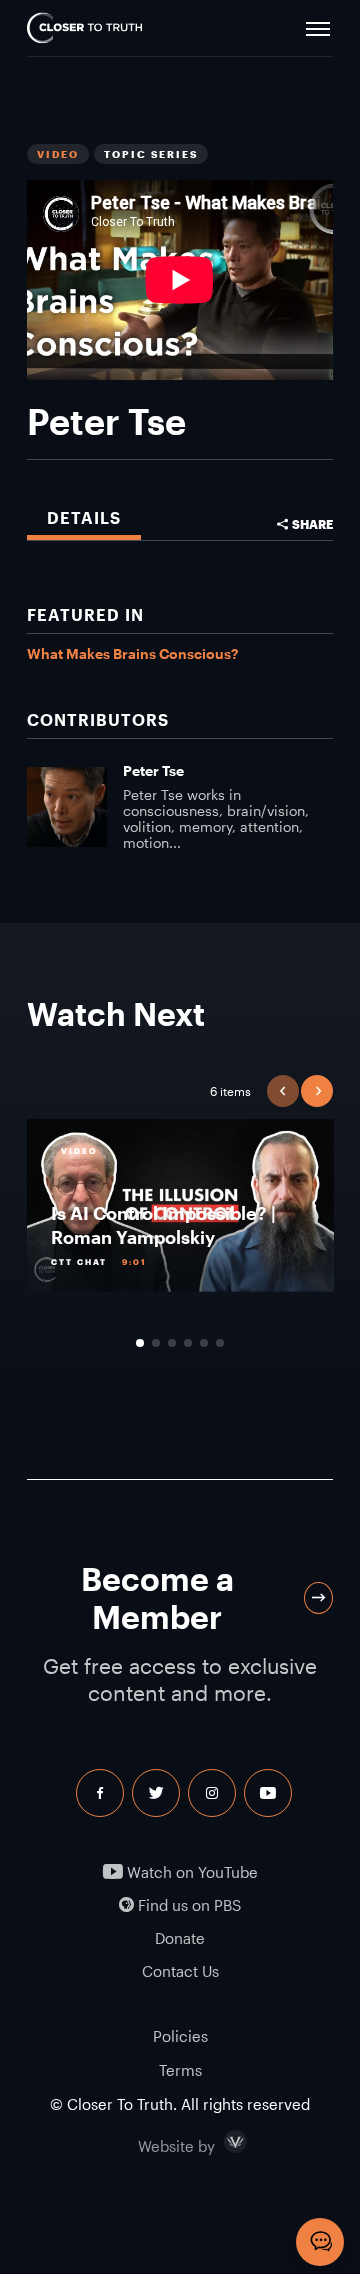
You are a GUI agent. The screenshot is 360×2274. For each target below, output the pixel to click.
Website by (219, 2142)
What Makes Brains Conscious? (132, 653)
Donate (180, 1938)
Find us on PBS (187, 1905)
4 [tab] (188, 1343)
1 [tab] (140, 1343)
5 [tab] (204, 1343)
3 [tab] (172, 1343)
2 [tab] (156, 1343)
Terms (180, 2070)
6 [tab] (220, 1343)
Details (84, 517)
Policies (180, 2036)
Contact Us (180, 1971)
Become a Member (157, 1597)
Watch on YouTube (190, 1872)
